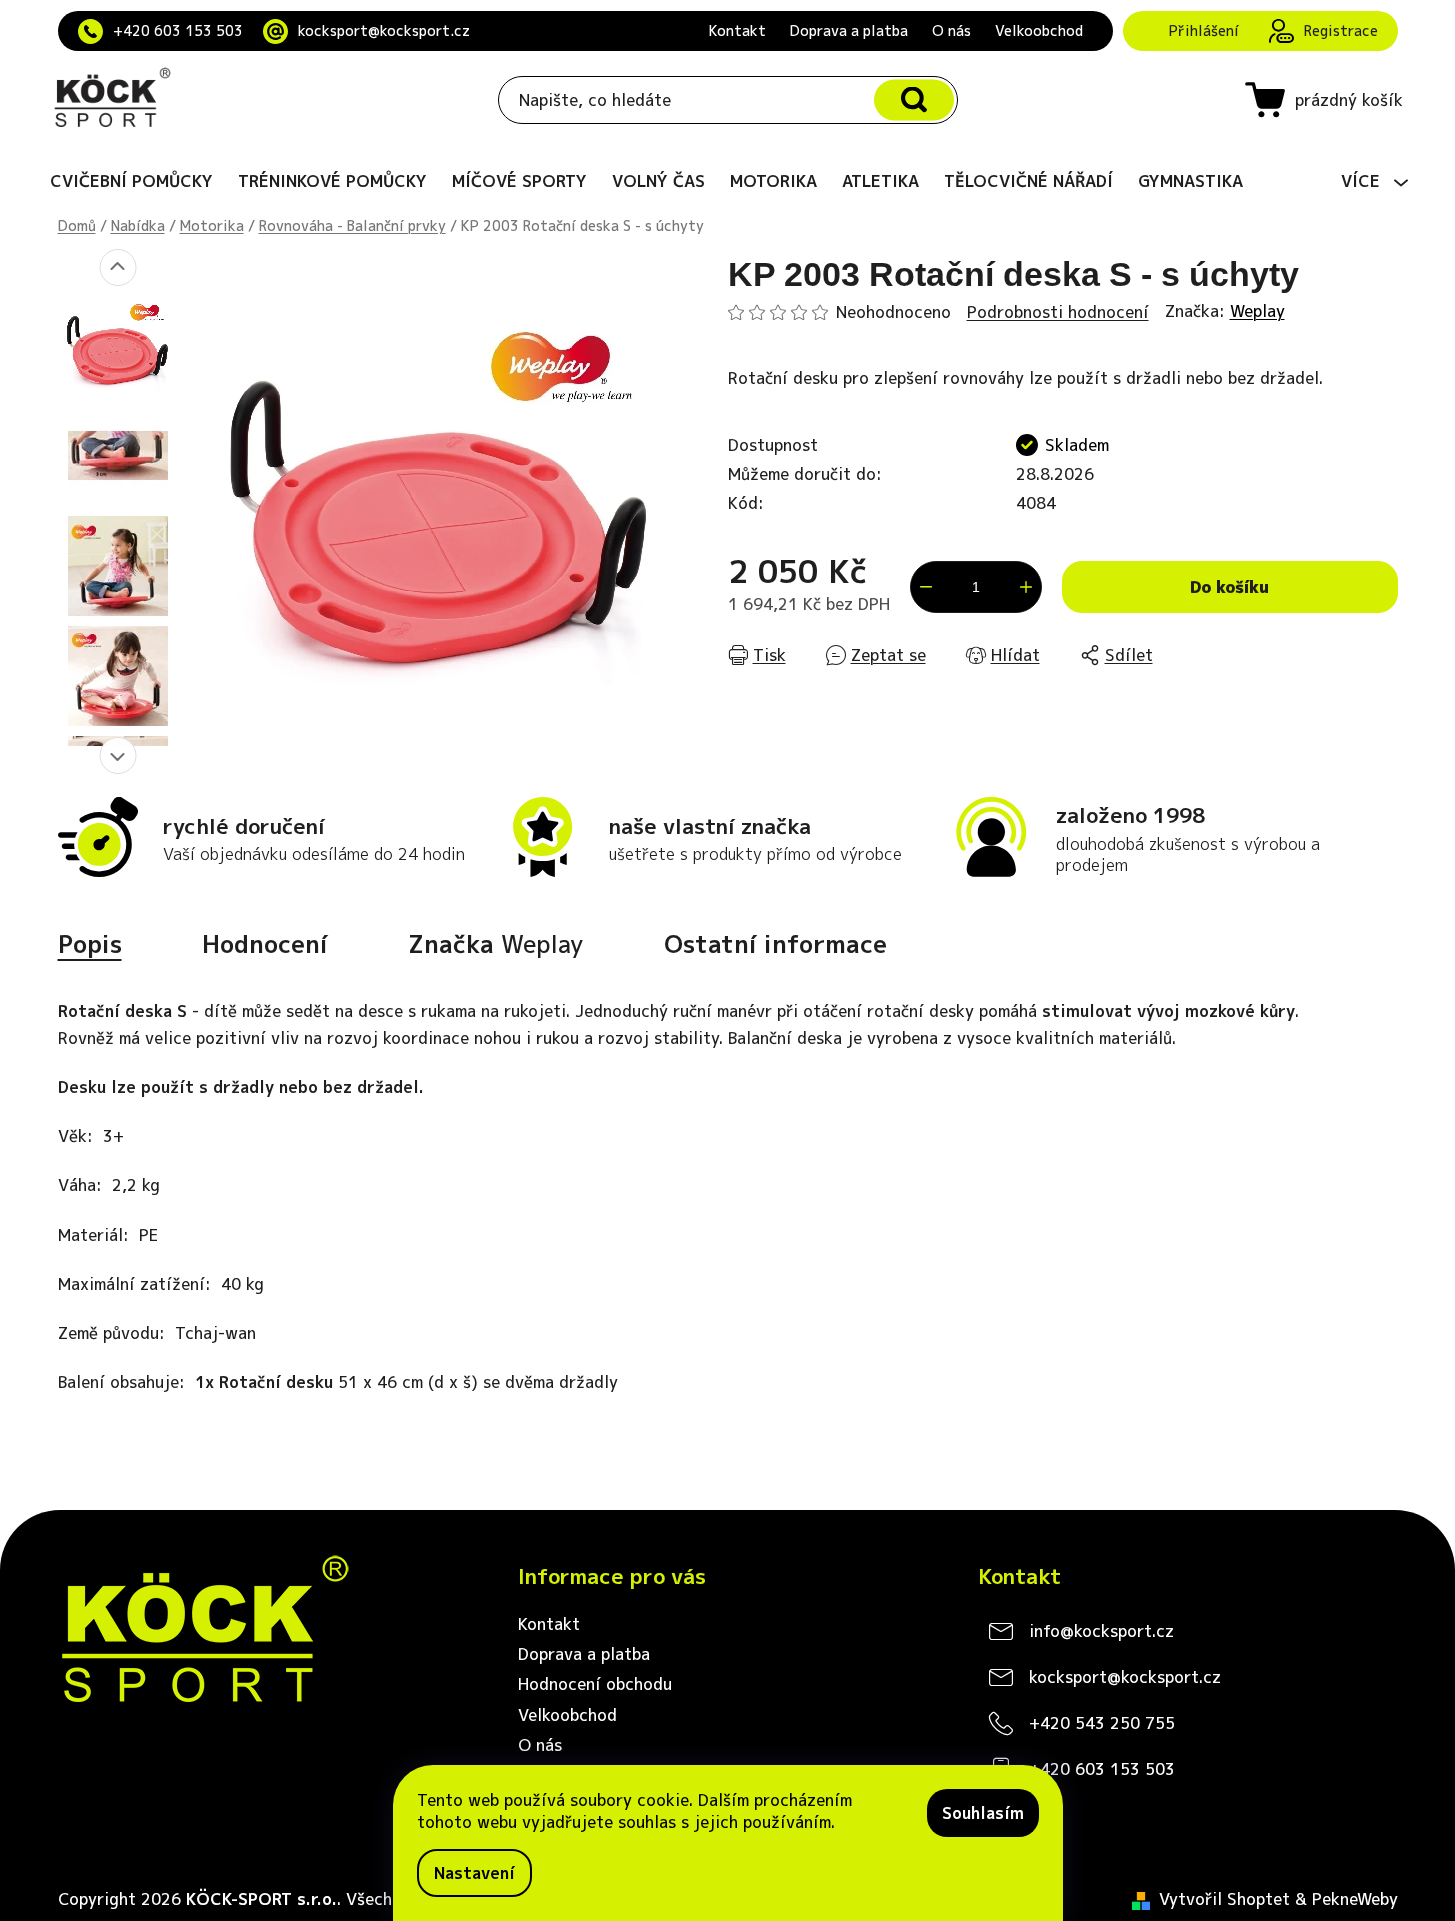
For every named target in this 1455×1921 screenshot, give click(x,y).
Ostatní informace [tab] (775, 944)
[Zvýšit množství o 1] (1026, 587)
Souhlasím (983, 1813)
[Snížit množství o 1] (926, 587)
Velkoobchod (1039, 30)
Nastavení (474, 1873)
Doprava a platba (849, 30)
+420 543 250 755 (1102, 1723)
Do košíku (1229, 587)
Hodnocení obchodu (595, 1684)
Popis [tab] (90, 944)
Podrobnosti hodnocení (1058, 312)
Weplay (1257, 311)
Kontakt (737, 30)
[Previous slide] (117, 267)
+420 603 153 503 (178, 30)
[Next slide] (117, 755)
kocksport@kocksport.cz (384, 30)
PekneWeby (1355, 1899)
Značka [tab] (496, 944)
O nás (951, 30)
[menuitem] (131, 181)
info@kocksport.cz (1101, 1631)
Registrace (1341, 30)
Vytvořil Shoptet (1224, 1899)
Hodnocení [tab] (265, 944)
